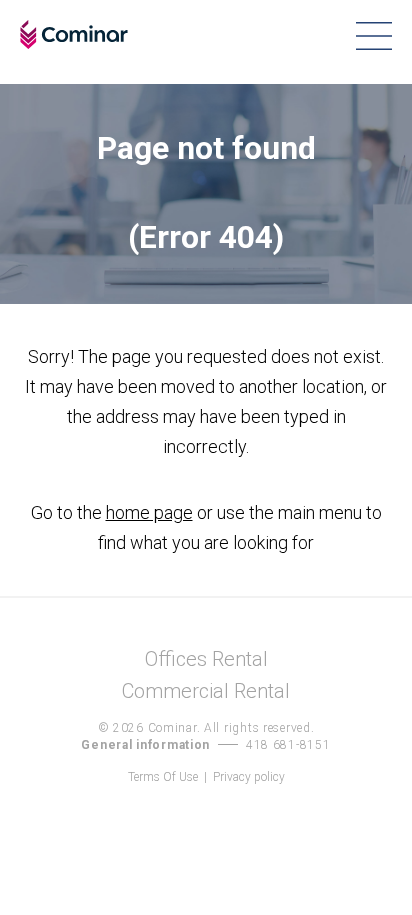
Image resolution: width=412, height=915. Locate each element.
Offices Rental (206, 659)
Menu (373, 36)
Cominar (74, 35)
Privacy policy (249, 777)
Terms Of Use (163, 777)
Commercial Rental (206, 691)
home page (149, 512)
